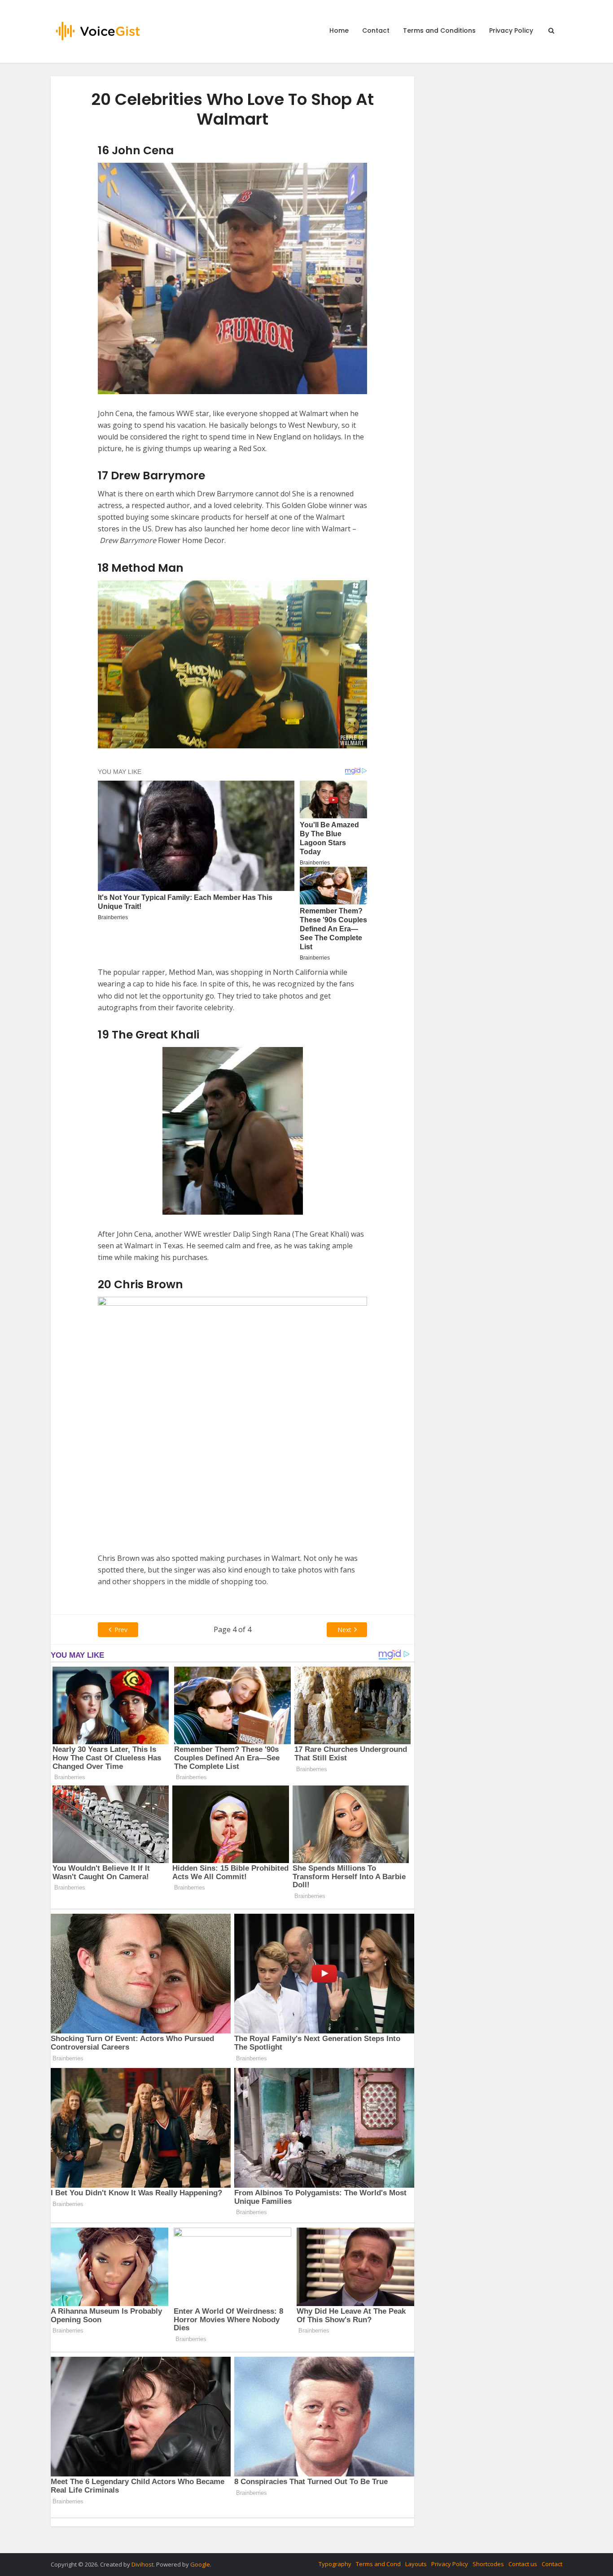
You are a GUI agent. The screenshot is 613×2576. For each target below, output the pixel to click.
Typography (335, 2564)
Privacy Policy (511, 30)
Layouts (416, 2564)
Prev (121, 1630)
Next (344, 1630)
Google (200, 2564)
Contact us (523, 2564)
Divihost (142, 2564)
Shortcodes (488, 2564)
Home (339, 30)
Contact (376, 30)
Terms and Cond (378, 2564)
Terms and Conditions (439, 30)
